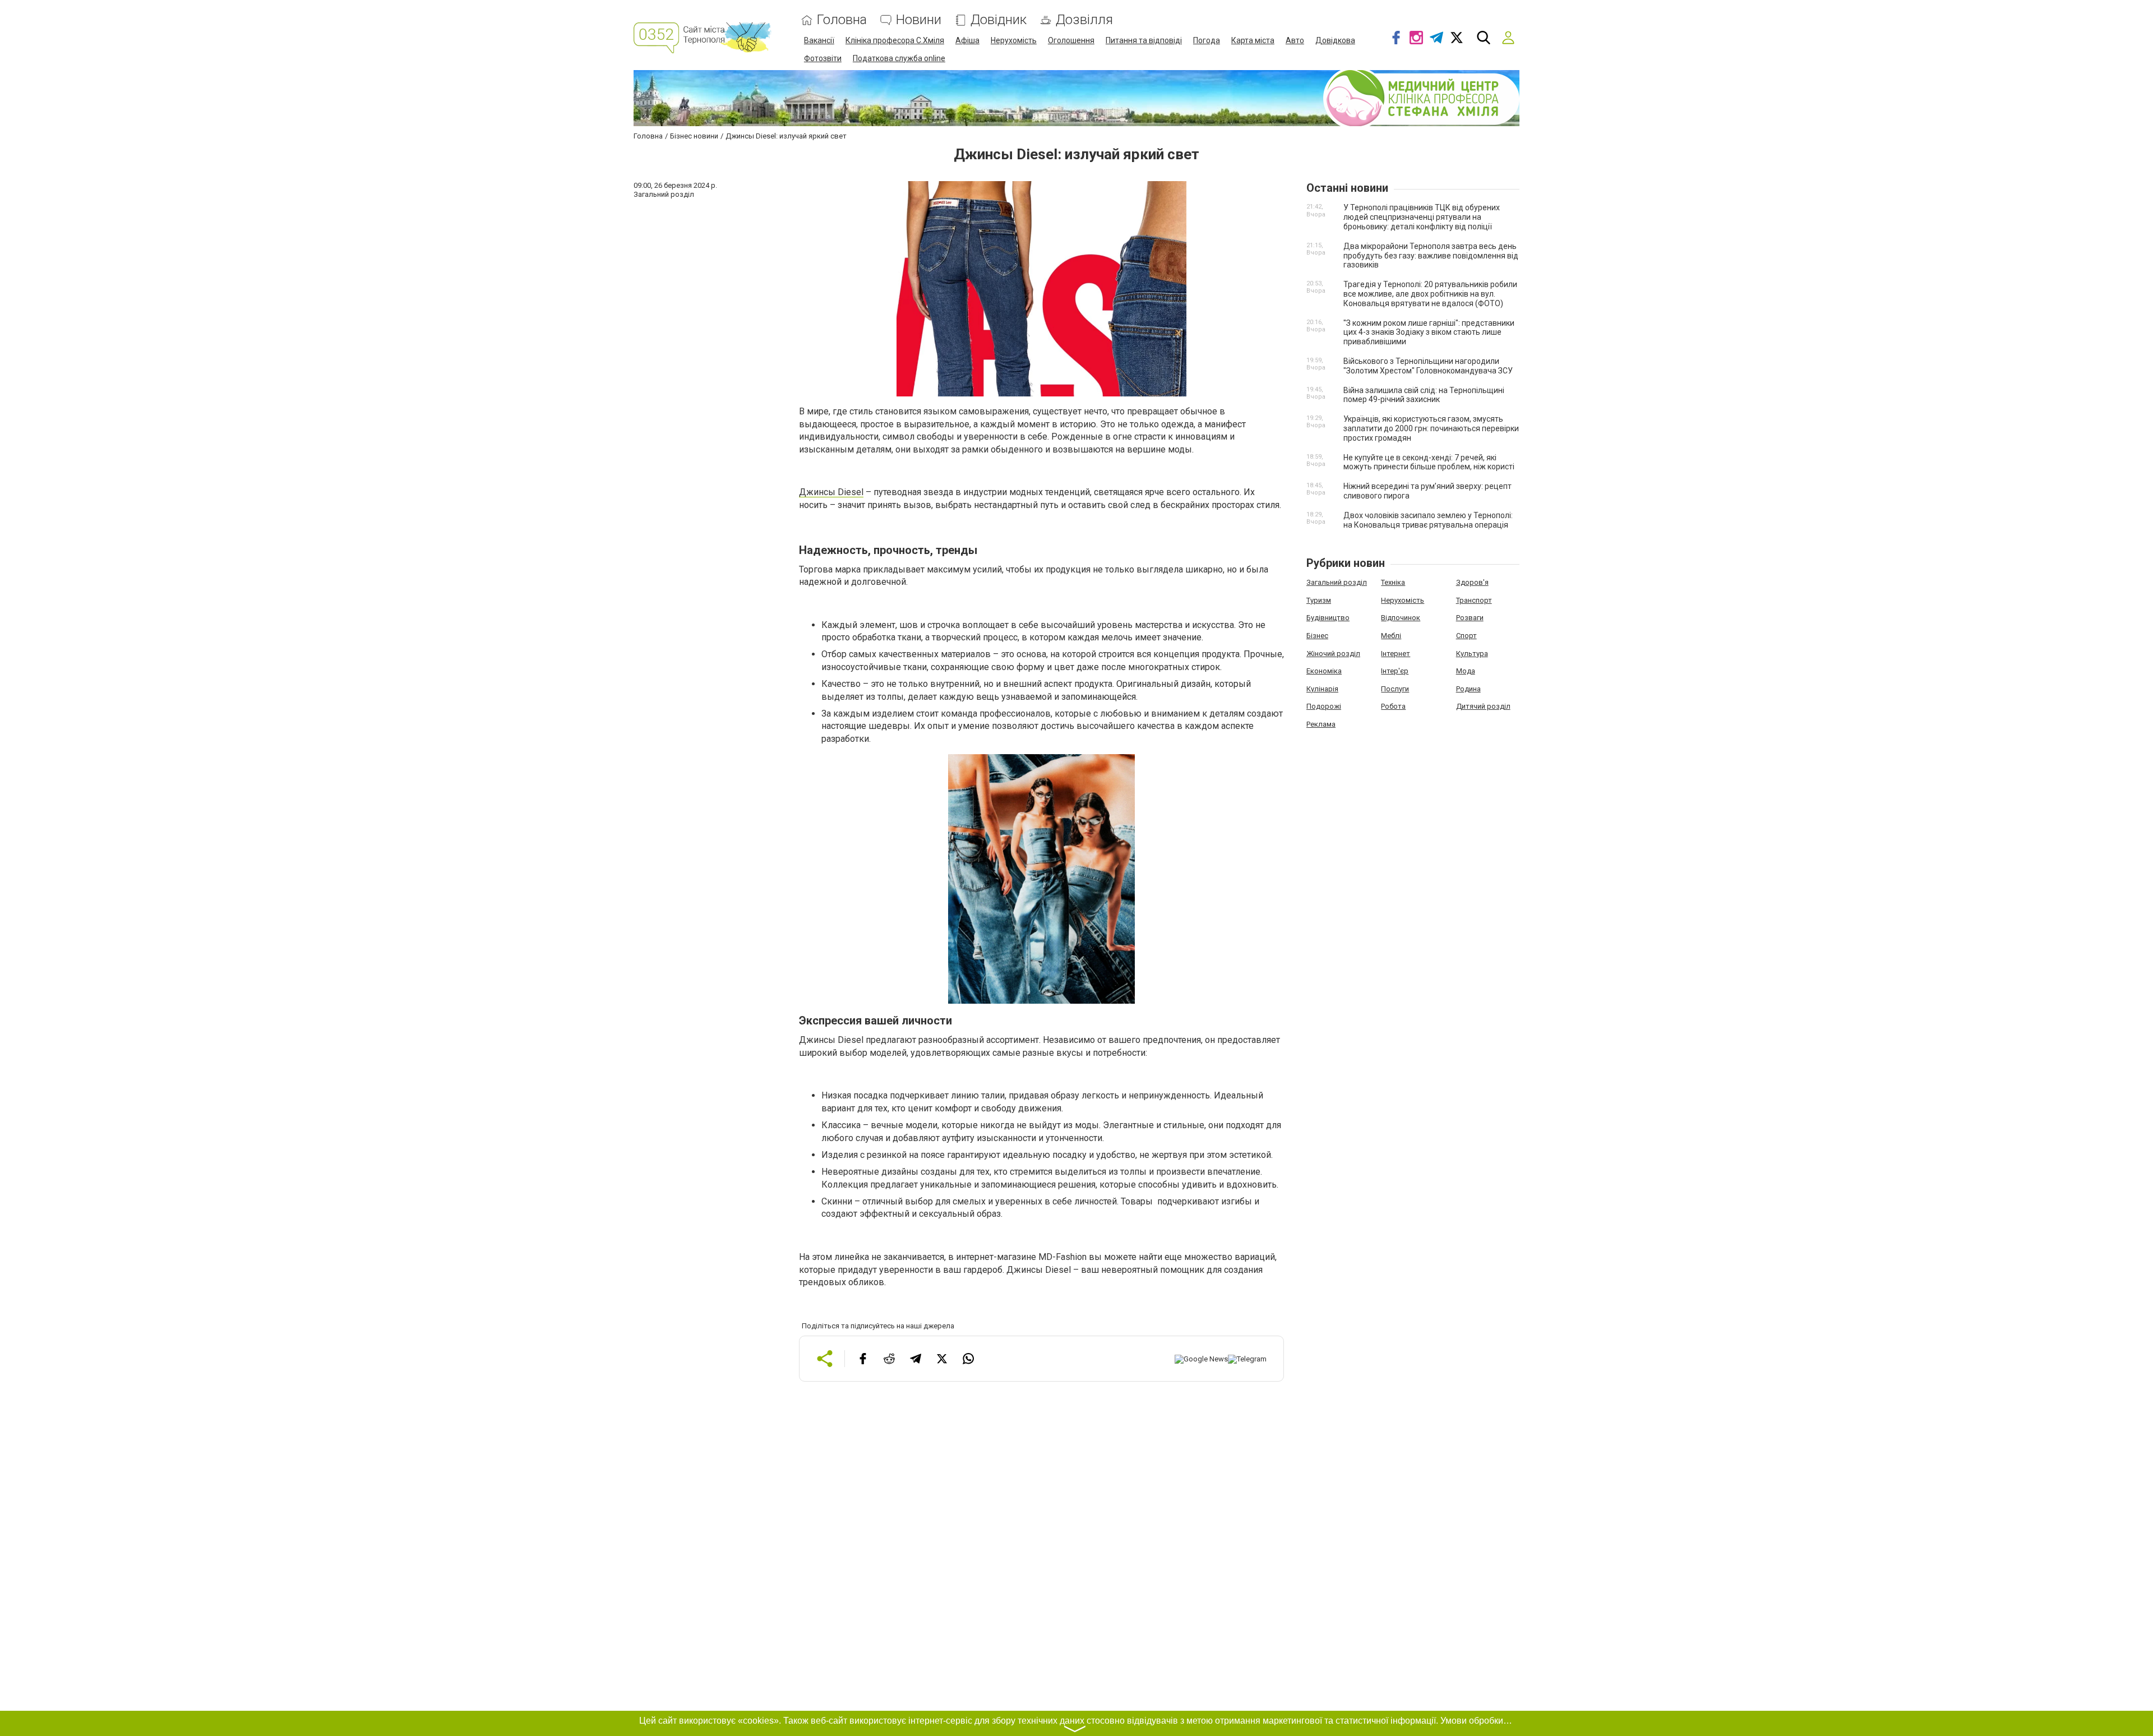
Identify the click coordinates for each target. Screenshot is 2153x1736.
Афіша (967, 40)
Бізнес (1317, 636)
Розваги (1470, 618)
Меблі (1391, 636)
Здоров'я (1472, 582)
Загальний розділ (1337, 582)
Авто (1295, 40)
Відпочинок (1401, 618)
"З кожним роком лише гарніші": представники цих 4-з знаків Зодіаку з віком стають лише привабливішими (1429, 333)
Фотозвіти (823, 58)
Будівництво (1328, 618)
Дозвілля (1084, 20)
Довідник (999, 20)
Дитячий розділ (1483, 706)
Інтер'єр (1395, 671)
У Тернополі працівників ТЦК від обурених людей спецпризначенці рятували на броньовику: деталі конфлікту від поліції (1422, 217)
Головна (842, 20)
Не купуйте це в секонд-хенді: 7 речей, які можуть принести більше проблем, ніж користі (1429, 462)
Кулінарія (1322, 689)
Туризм (1319, 600)
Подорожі (1324, 706)
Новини (919, 20)
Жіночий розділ (1333, 654)
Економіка (1324, 671)
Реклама (1321, 724)
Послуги (1395, 689)
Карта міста (1253, 40)
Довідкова (1335, 40)
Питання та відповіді (1144, 40)
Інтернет (1396, 654)
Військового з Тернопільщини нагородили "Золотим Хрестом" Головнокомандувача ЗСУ (1428, 366)
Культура (1472, 654)
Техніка (1393, 582)
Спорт (1466, 636)
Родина (1468, 689)
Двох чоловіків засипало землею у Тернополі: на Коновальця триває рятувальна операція (1428, 520)
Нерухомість (1014, 40)
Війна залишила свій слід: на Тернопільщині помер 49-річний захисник (1424, 395)
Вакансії (819, 40)
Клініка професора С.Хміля (895, 40)
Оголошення (1071, 40)
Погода (1207, 40)
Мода (1466, 671)
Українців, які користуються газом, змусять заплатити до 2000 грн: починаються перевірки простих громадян (1431, 428)
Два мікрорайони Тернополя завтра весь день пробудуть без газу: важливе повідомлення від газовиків (1431, 256)
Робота (1393, 706)
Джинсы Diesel (831, 492)
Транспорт (1474, 600)
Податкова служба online (899, 58)
